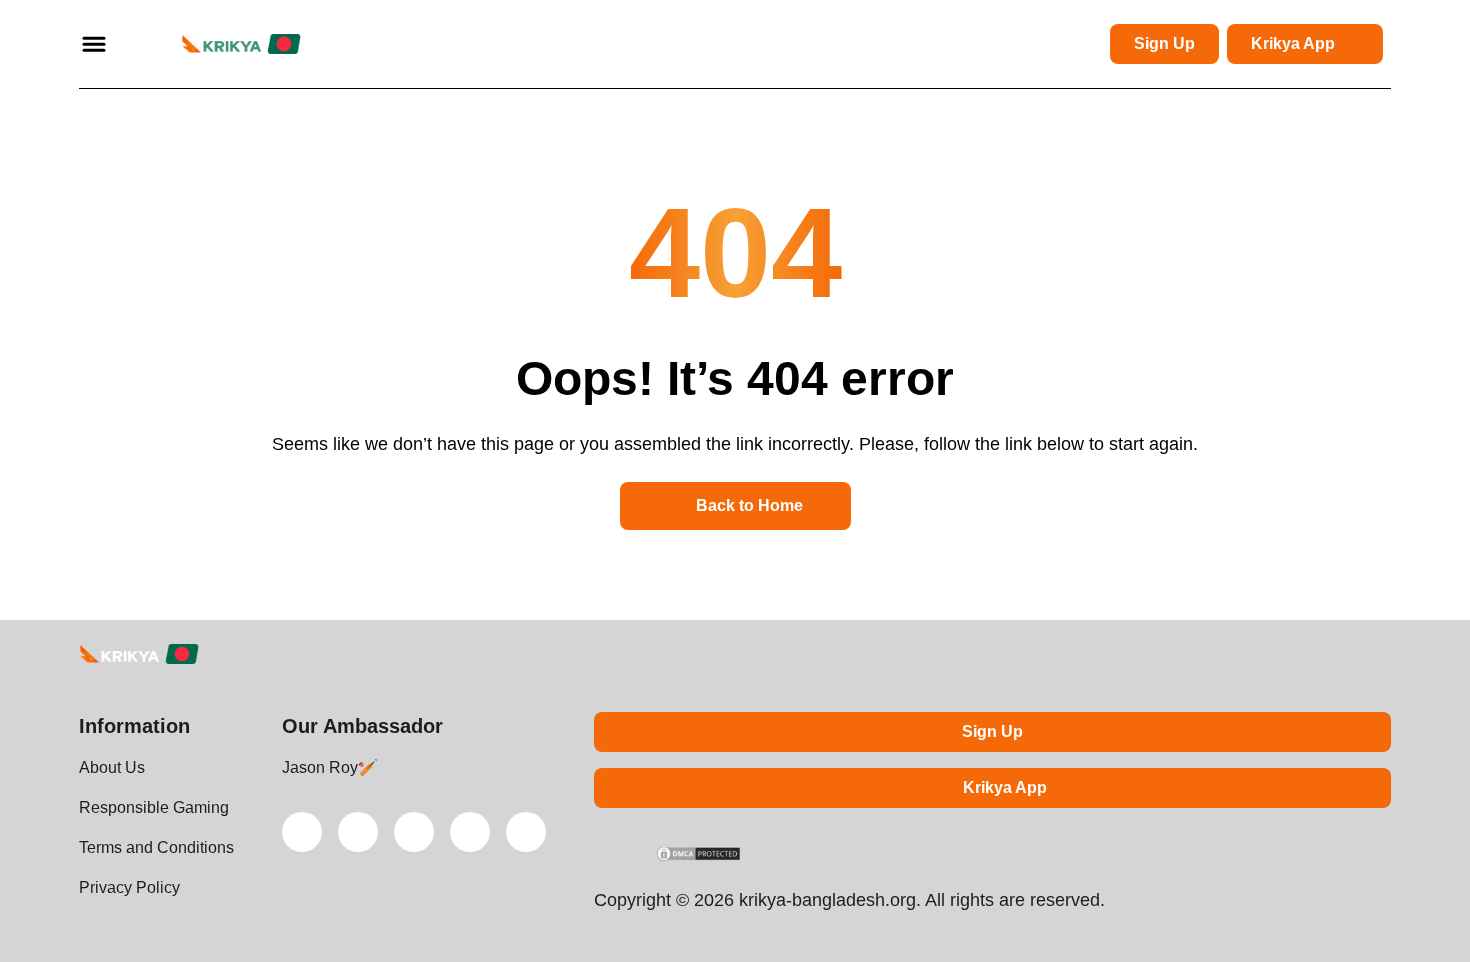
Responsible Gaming (154, 807)
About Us (112, 767)
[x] (302, 832)
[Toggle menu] (94, 44)
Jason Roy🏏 (330, 767)
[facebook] (526, 832)
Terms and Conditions (156, 847)
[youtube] (358, 832)
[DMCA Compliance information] (699, 856)
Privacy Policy (129, 887)
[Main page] (217, 44)
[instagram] (470, 832)
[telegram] (414, 832)
